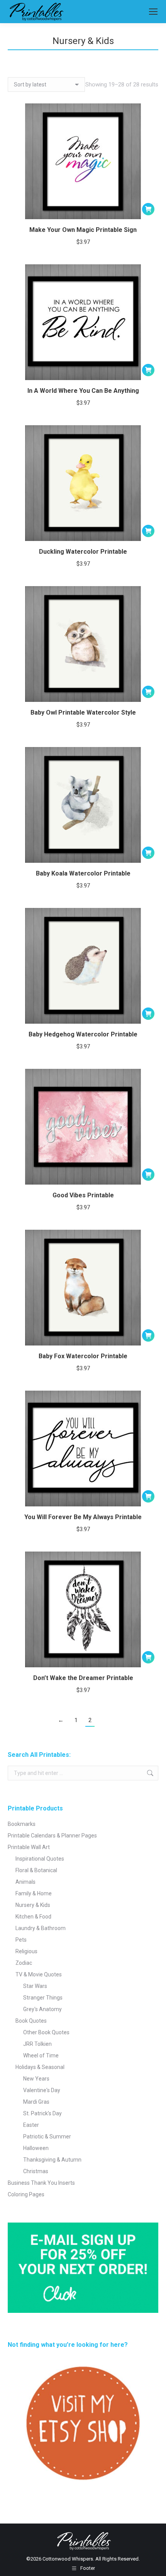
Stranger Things (43, 1998)
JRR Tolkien (37, 2044)
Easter (31, 2125)
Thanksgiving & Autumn (52, 2160)
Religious (26, 1951)
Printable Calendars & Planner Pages (52, 1836)
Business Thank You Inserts (41, 2183)
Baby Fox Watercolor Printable (83, 1356)
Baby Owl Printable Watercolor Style (83, 712)
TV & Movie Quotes (39, 1974)
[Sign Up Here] (83, 2268)
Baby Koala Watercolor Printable (83, 873)
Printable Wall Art (29, 1847)
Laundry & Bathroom (41, 1928)
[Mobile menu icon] (153, 12)
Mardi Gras (36, 2102)
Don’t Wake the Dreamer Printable (83, 1678)
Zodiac (24, 1963)
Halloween (36, 2148)
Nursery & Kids (33, 1905)
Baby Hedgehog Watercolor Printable (83, 1034)
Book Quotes (31, 2021)
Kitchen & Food (33, 1917)
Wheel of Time (41, 2055)
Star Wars (35, 1986)
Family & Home (34, 1893)
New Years (36, 2079)
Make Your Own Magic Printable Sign (83, 230)
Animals (25, 1882)
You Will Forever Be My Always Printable (83, 1517)
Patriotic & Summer (47, 2137)
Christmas (36, 2171)
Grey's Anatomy (42, 2009)
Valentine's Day (42, 2090)
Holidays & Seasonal (40, 2067)
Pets (21, 1940)
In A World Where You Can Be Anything (83, 391)
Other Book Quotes (46, 2032)
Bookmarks (22, 1824)
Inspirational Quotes (40, 1859)
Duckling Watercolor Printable (83, 552)
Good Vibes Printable (83, 1195)
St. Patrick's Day (42, 2113)
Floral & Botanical (36, 1870)
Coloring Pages (26, 2194)
